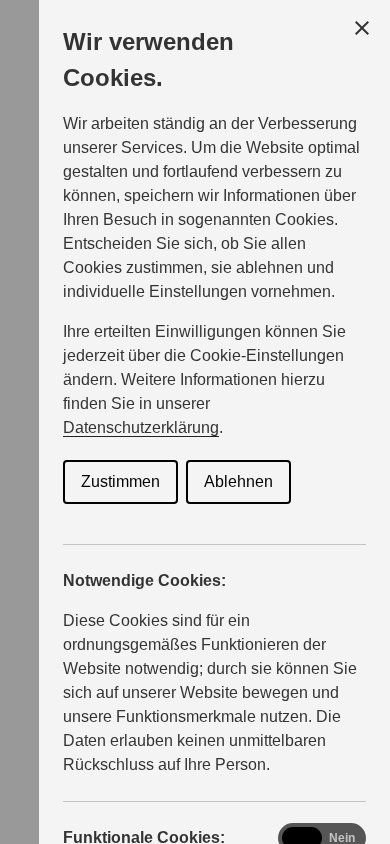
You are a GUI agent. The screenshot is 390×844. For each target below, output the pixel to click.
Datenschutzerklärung (141, 427)
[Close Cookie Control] (362, 28)
